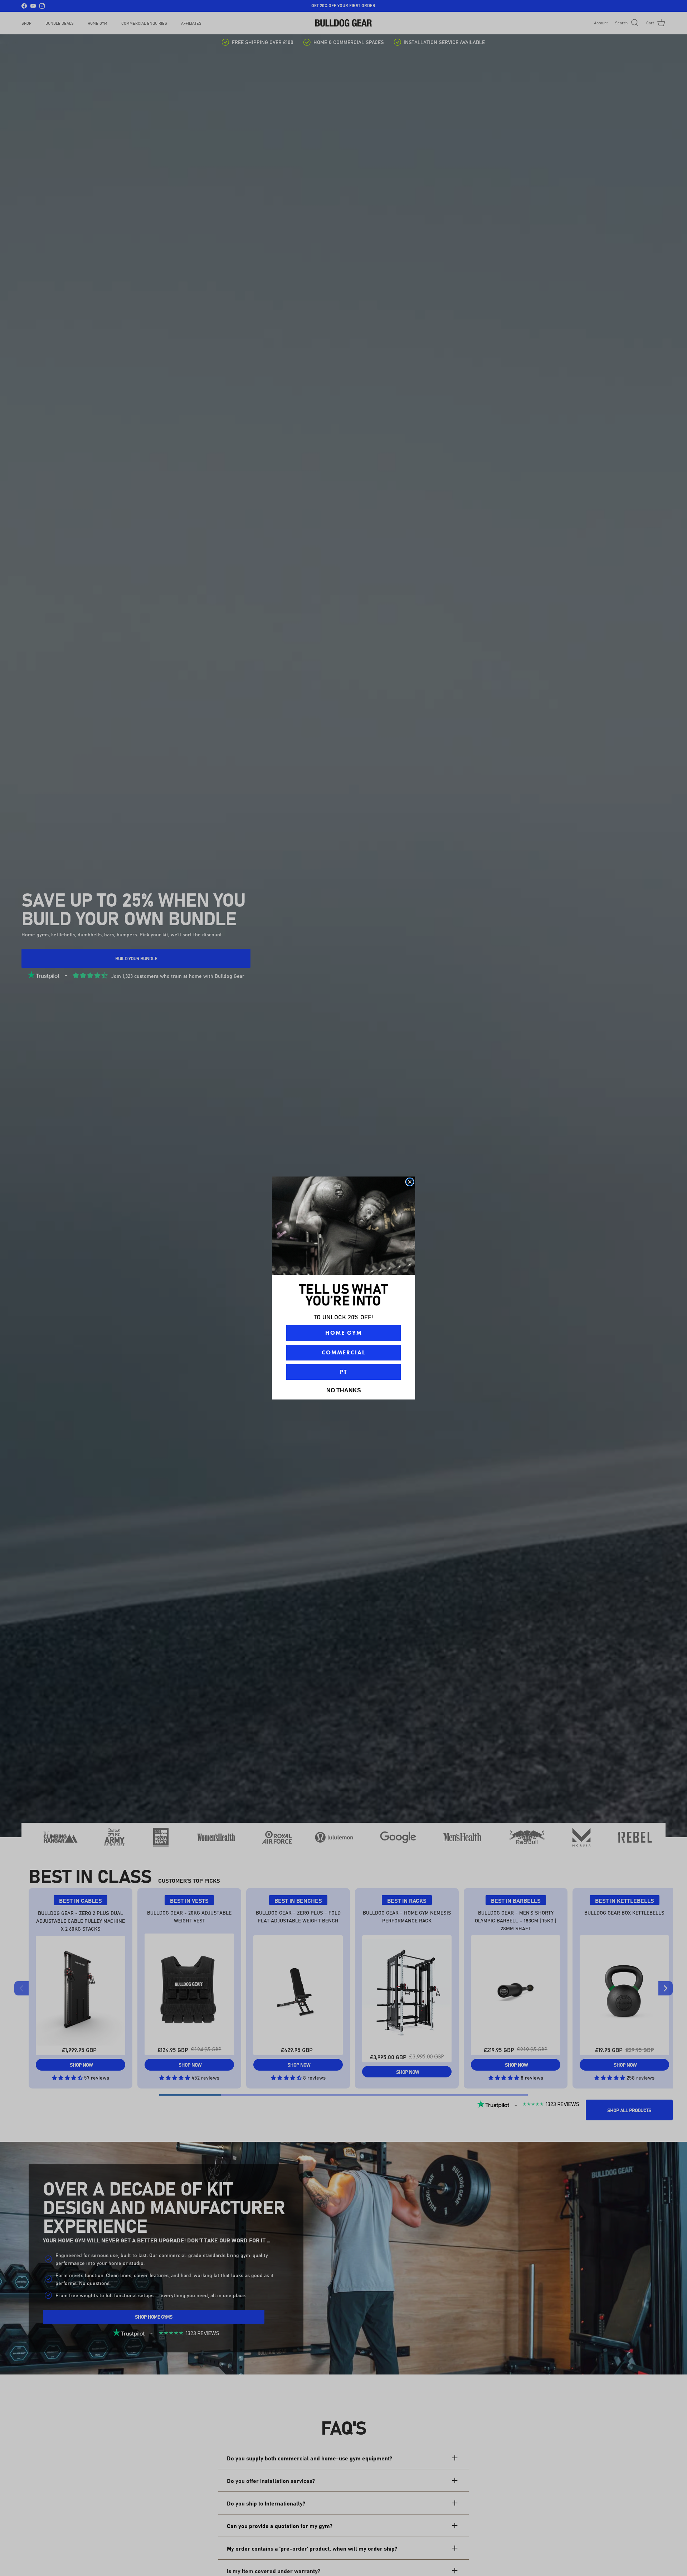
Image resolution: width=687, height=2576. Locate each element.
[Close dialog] (410, 1182)
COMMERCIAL (343, 1352)
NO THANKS (344, 1390)
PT (343, 1372)
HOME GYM (344, 1333)
